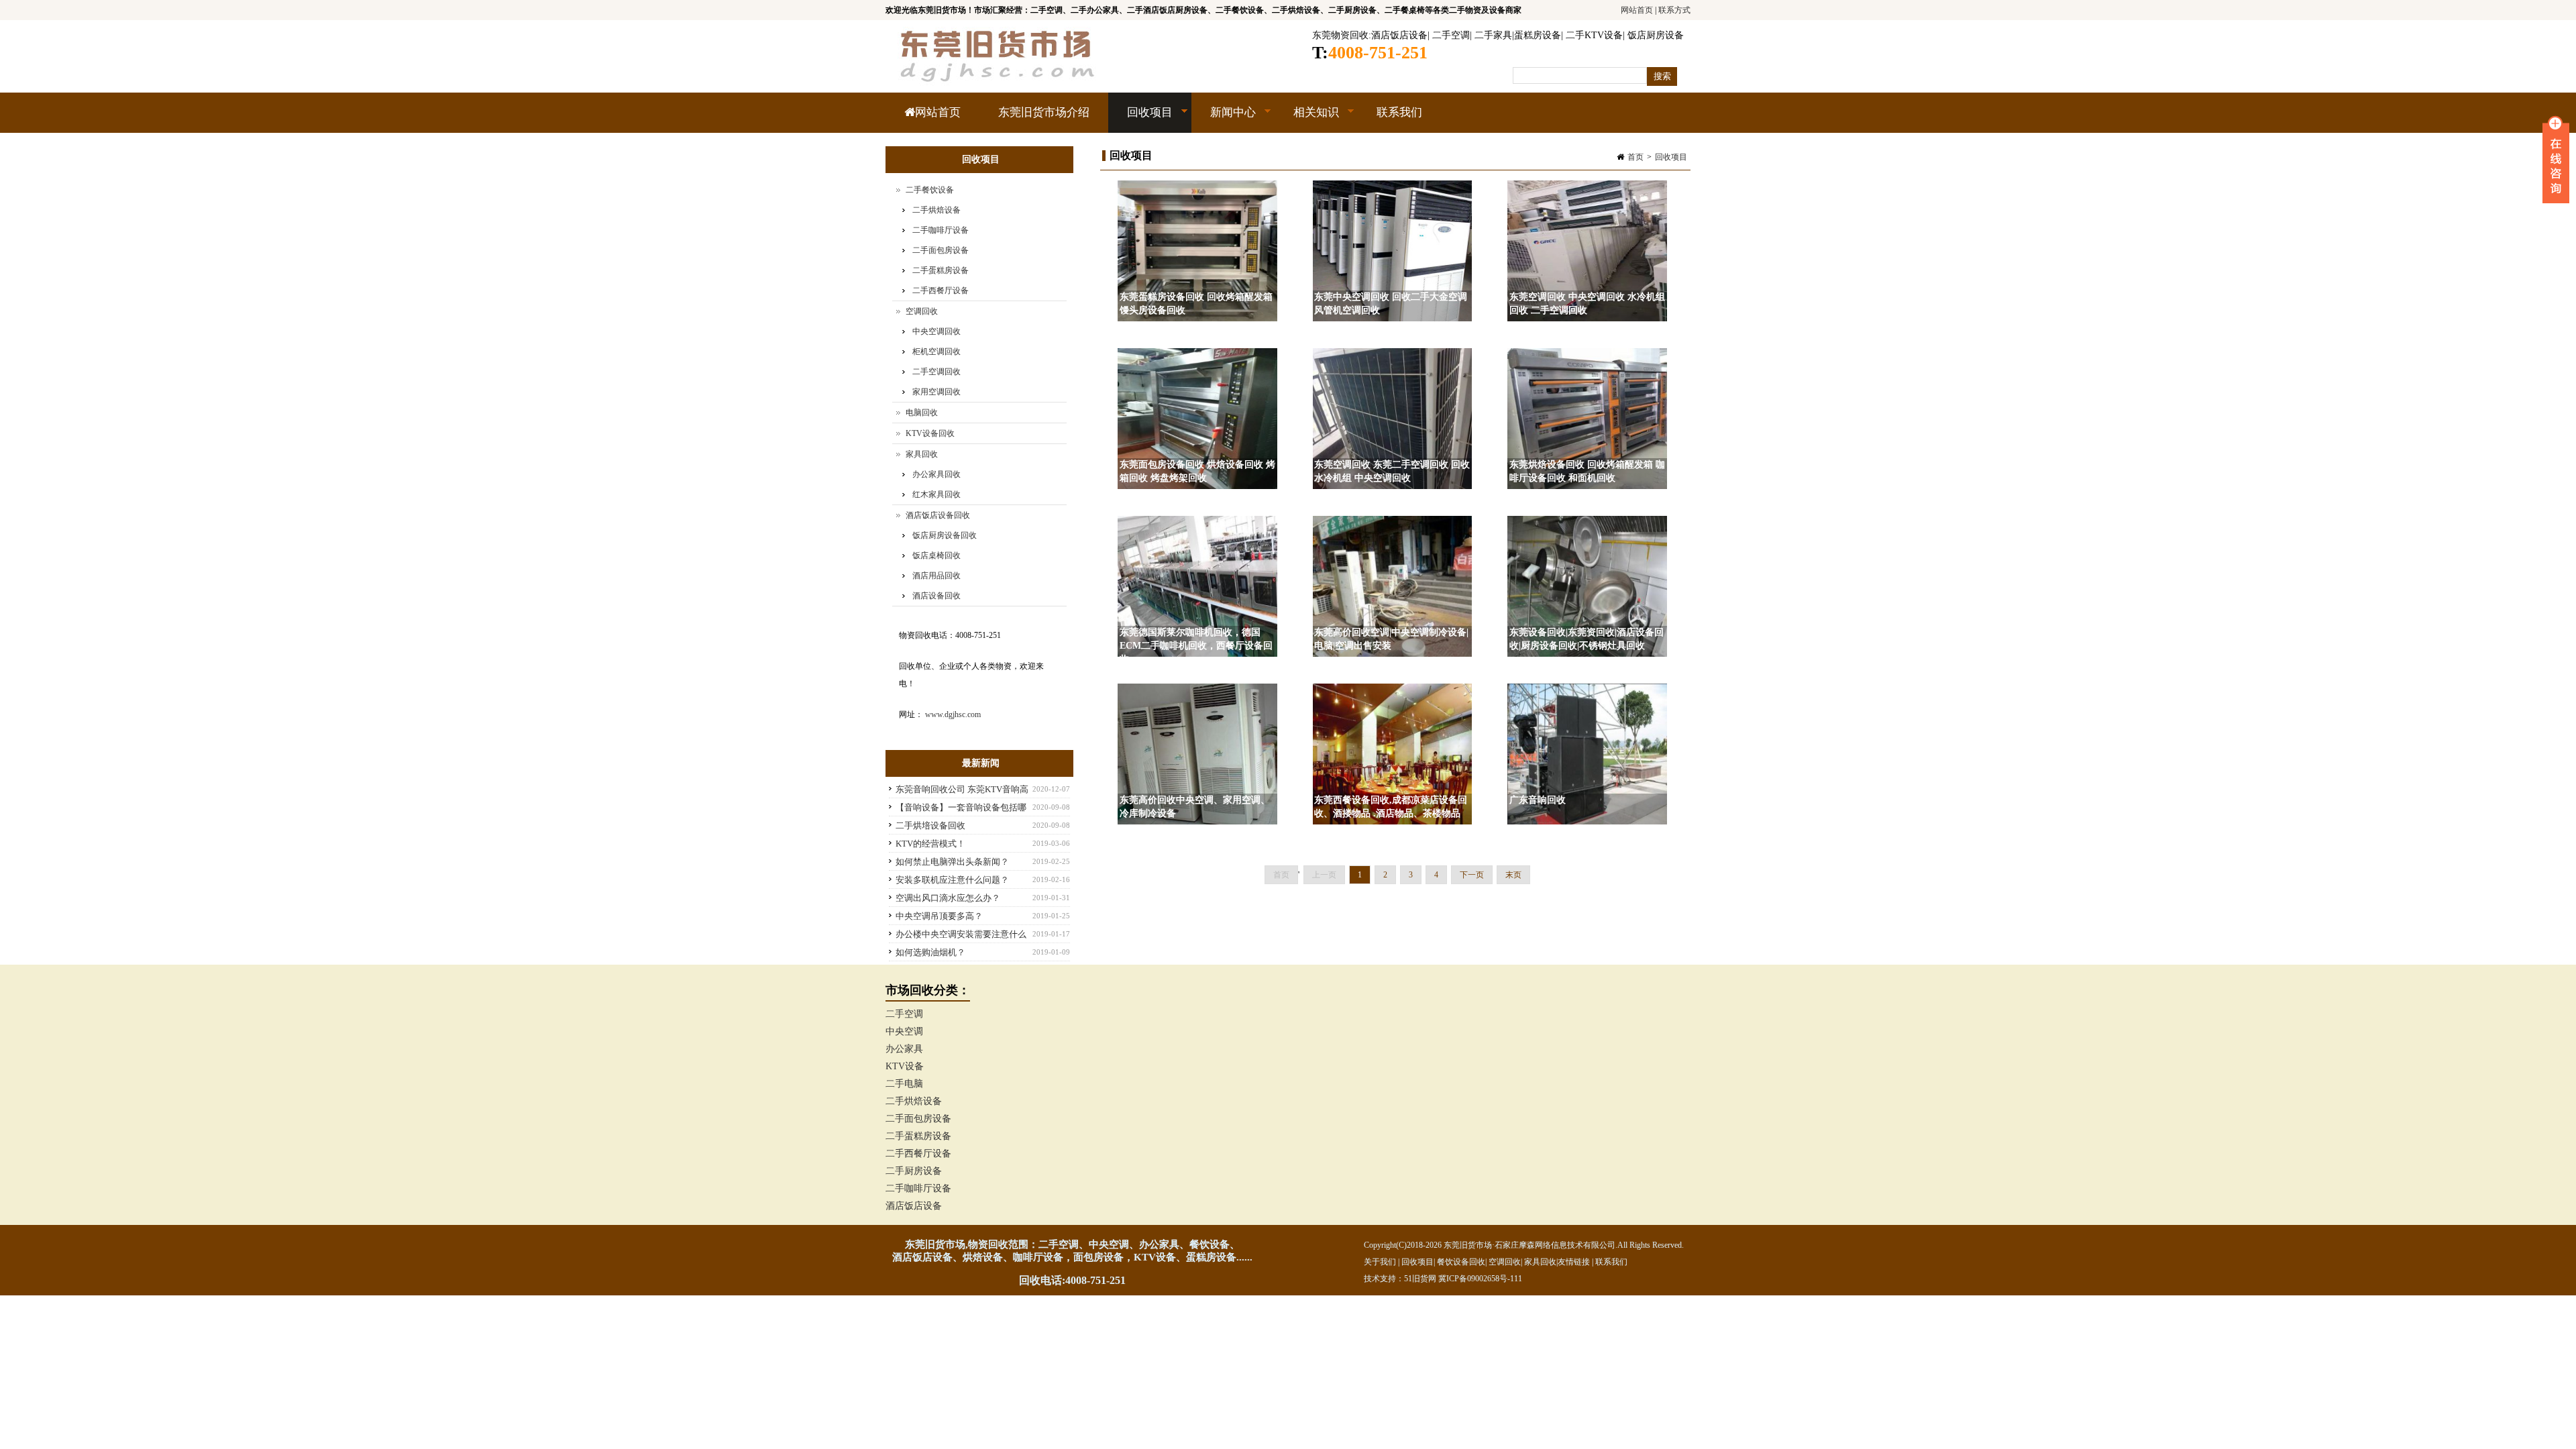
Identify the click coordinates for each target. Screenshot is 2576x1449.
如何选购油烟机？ (930, 952)
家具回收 (922, 454)
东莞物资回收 (1340, 35)
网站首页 (1637, 10)
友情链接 (1574, 1262)
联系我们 (1399, 112)
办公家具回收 (936, 474)
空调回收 (922, 311)
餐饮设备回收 (1461, 1262)
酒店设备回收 (936, 596)
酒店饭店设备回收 (938, 515)
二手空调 (1451, 35)
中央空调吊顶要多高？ (939, 916)
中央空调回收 (936, 331)
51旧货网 (1420, 1279)
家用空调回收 (936, 392)
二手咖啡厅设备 (941, 230)
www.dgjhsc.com (953, 714)
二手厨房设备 (914, 1171)
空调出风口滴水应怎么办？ (948, 898)
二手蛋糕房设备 (941, 270)
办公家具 (904, 1049)
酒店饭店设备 (1399, 35)
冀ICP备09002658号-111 (1480, 1279)
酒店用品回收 (936, 576)
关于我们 (1380, 1262)
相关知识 (1307, 119)
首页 (1635, 157)
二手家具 (1493, 35)
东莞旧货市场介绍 (1044, 112)
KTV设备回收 (930, 433)
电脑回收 (922, 413)
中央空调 (904, 1031)
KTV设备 (905, 1066)
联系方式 (1674, 10)
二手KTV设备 (1594, 35)
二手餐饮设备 (930, 190)
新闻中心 (1224, 119)
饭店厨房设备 (1656, 35)
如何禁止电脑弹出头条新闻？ (952, 862)
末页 (1513, 875)
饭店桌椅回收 (936, 555)
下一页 (1472, 875)
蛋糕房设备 (1538, 35)
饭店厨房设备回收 (945, 535)
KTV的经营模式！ (930, 844)
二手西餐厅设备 (941, 290)
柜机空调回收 (936, 352)
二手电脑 (904, 1084)
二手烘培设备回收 (930, 825)
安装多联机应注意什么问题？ (952, 880)
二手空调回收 (936, 372)
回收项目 (1140, 119)
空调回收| (1506, 1262)
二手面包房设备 (941, 250)
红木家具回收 (936, 494)
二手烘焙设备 (936, 210)
